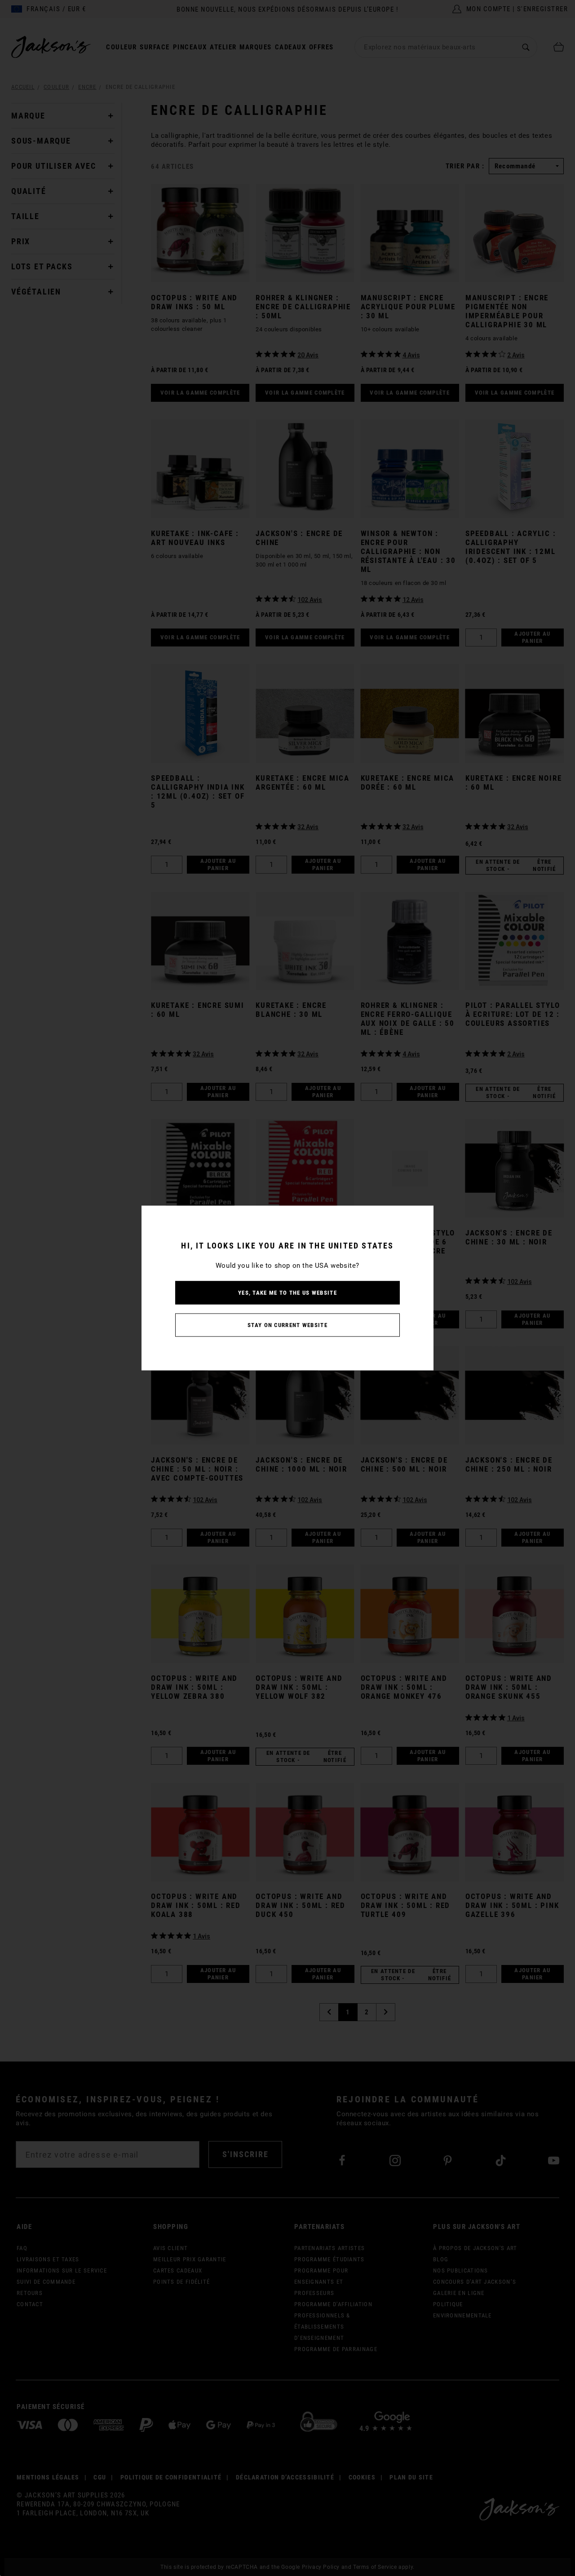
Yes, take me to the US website (287, 1293)
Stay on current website (287, 1325)
